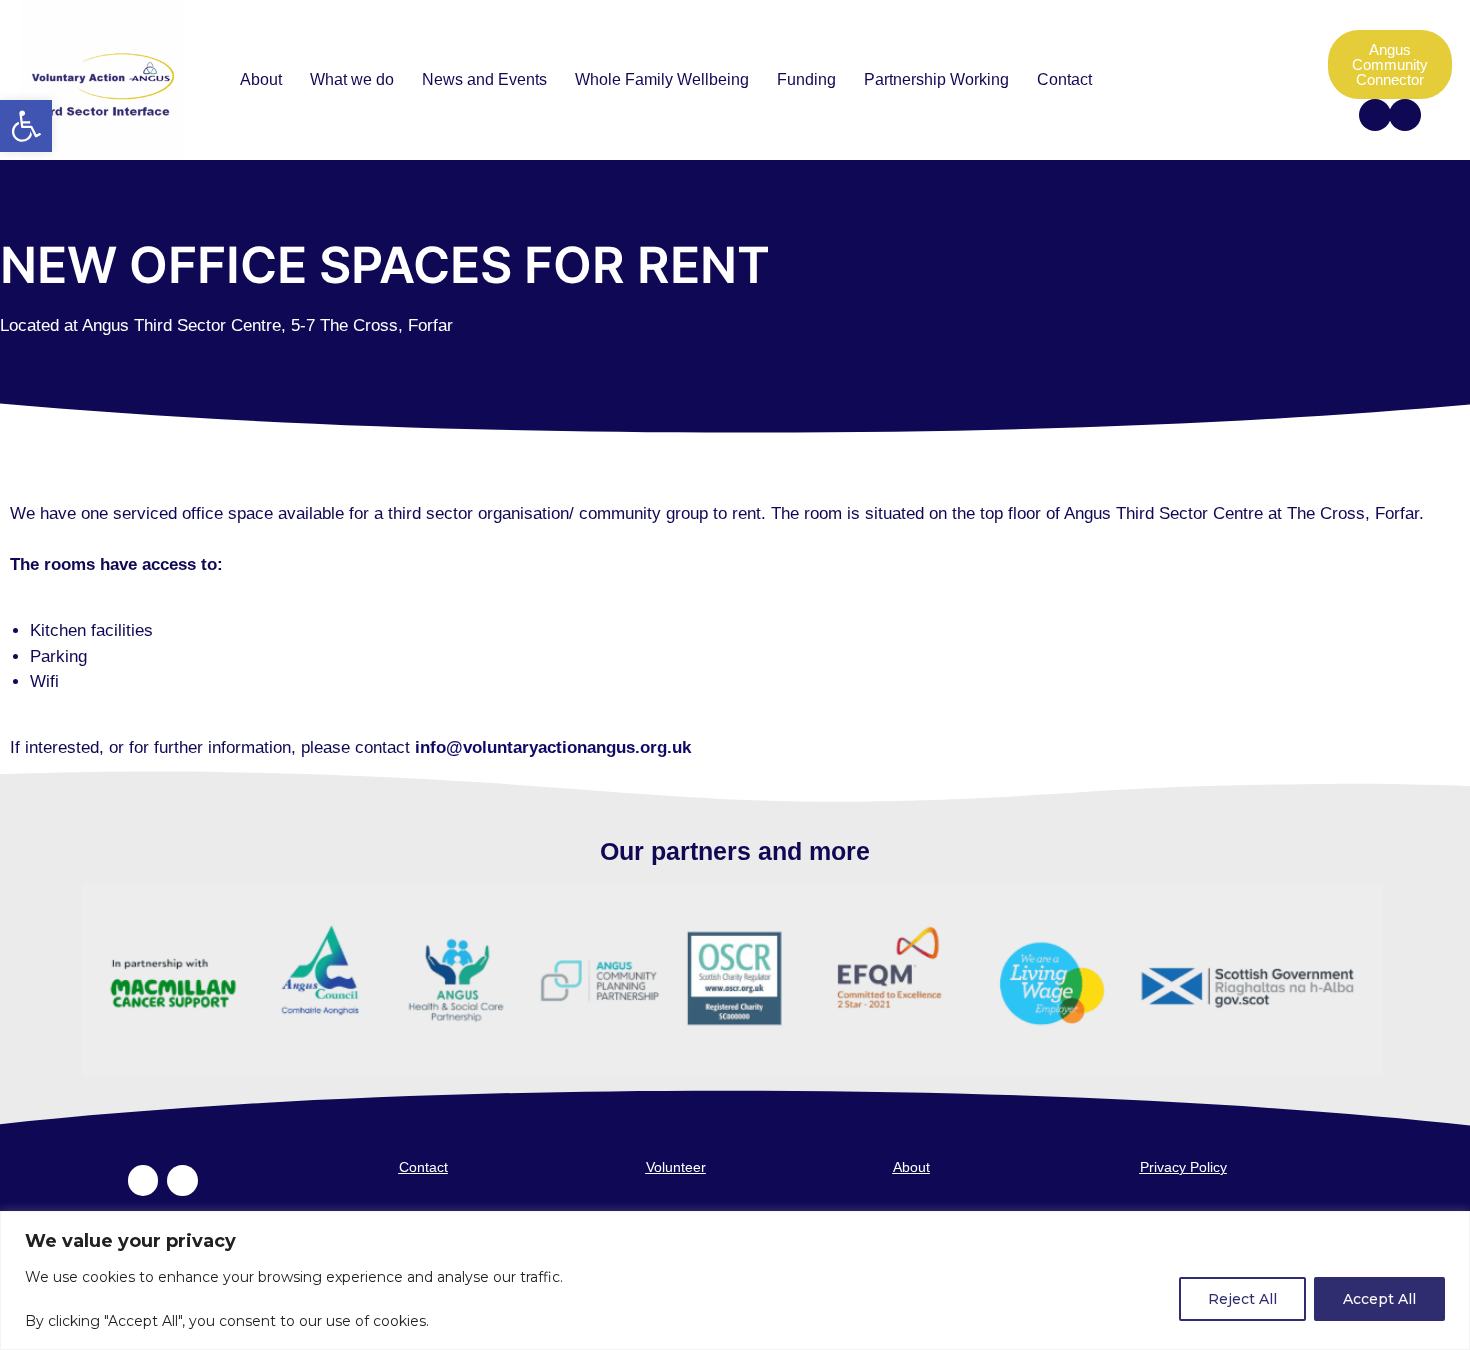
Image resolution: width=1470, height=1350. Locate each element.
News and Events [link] (484, 79)
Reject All (1242, 1299)
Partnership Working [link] (936, 79)
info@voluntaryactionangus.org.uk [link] (553, 747)
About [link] (261, 79)
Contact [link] (1064, 79)
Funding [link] (806, 79)
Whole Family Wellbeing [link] (662, 79)
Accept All (1379, 1299)
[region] (735, 1280)
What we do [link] (352, 79)
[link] (26, 126)
